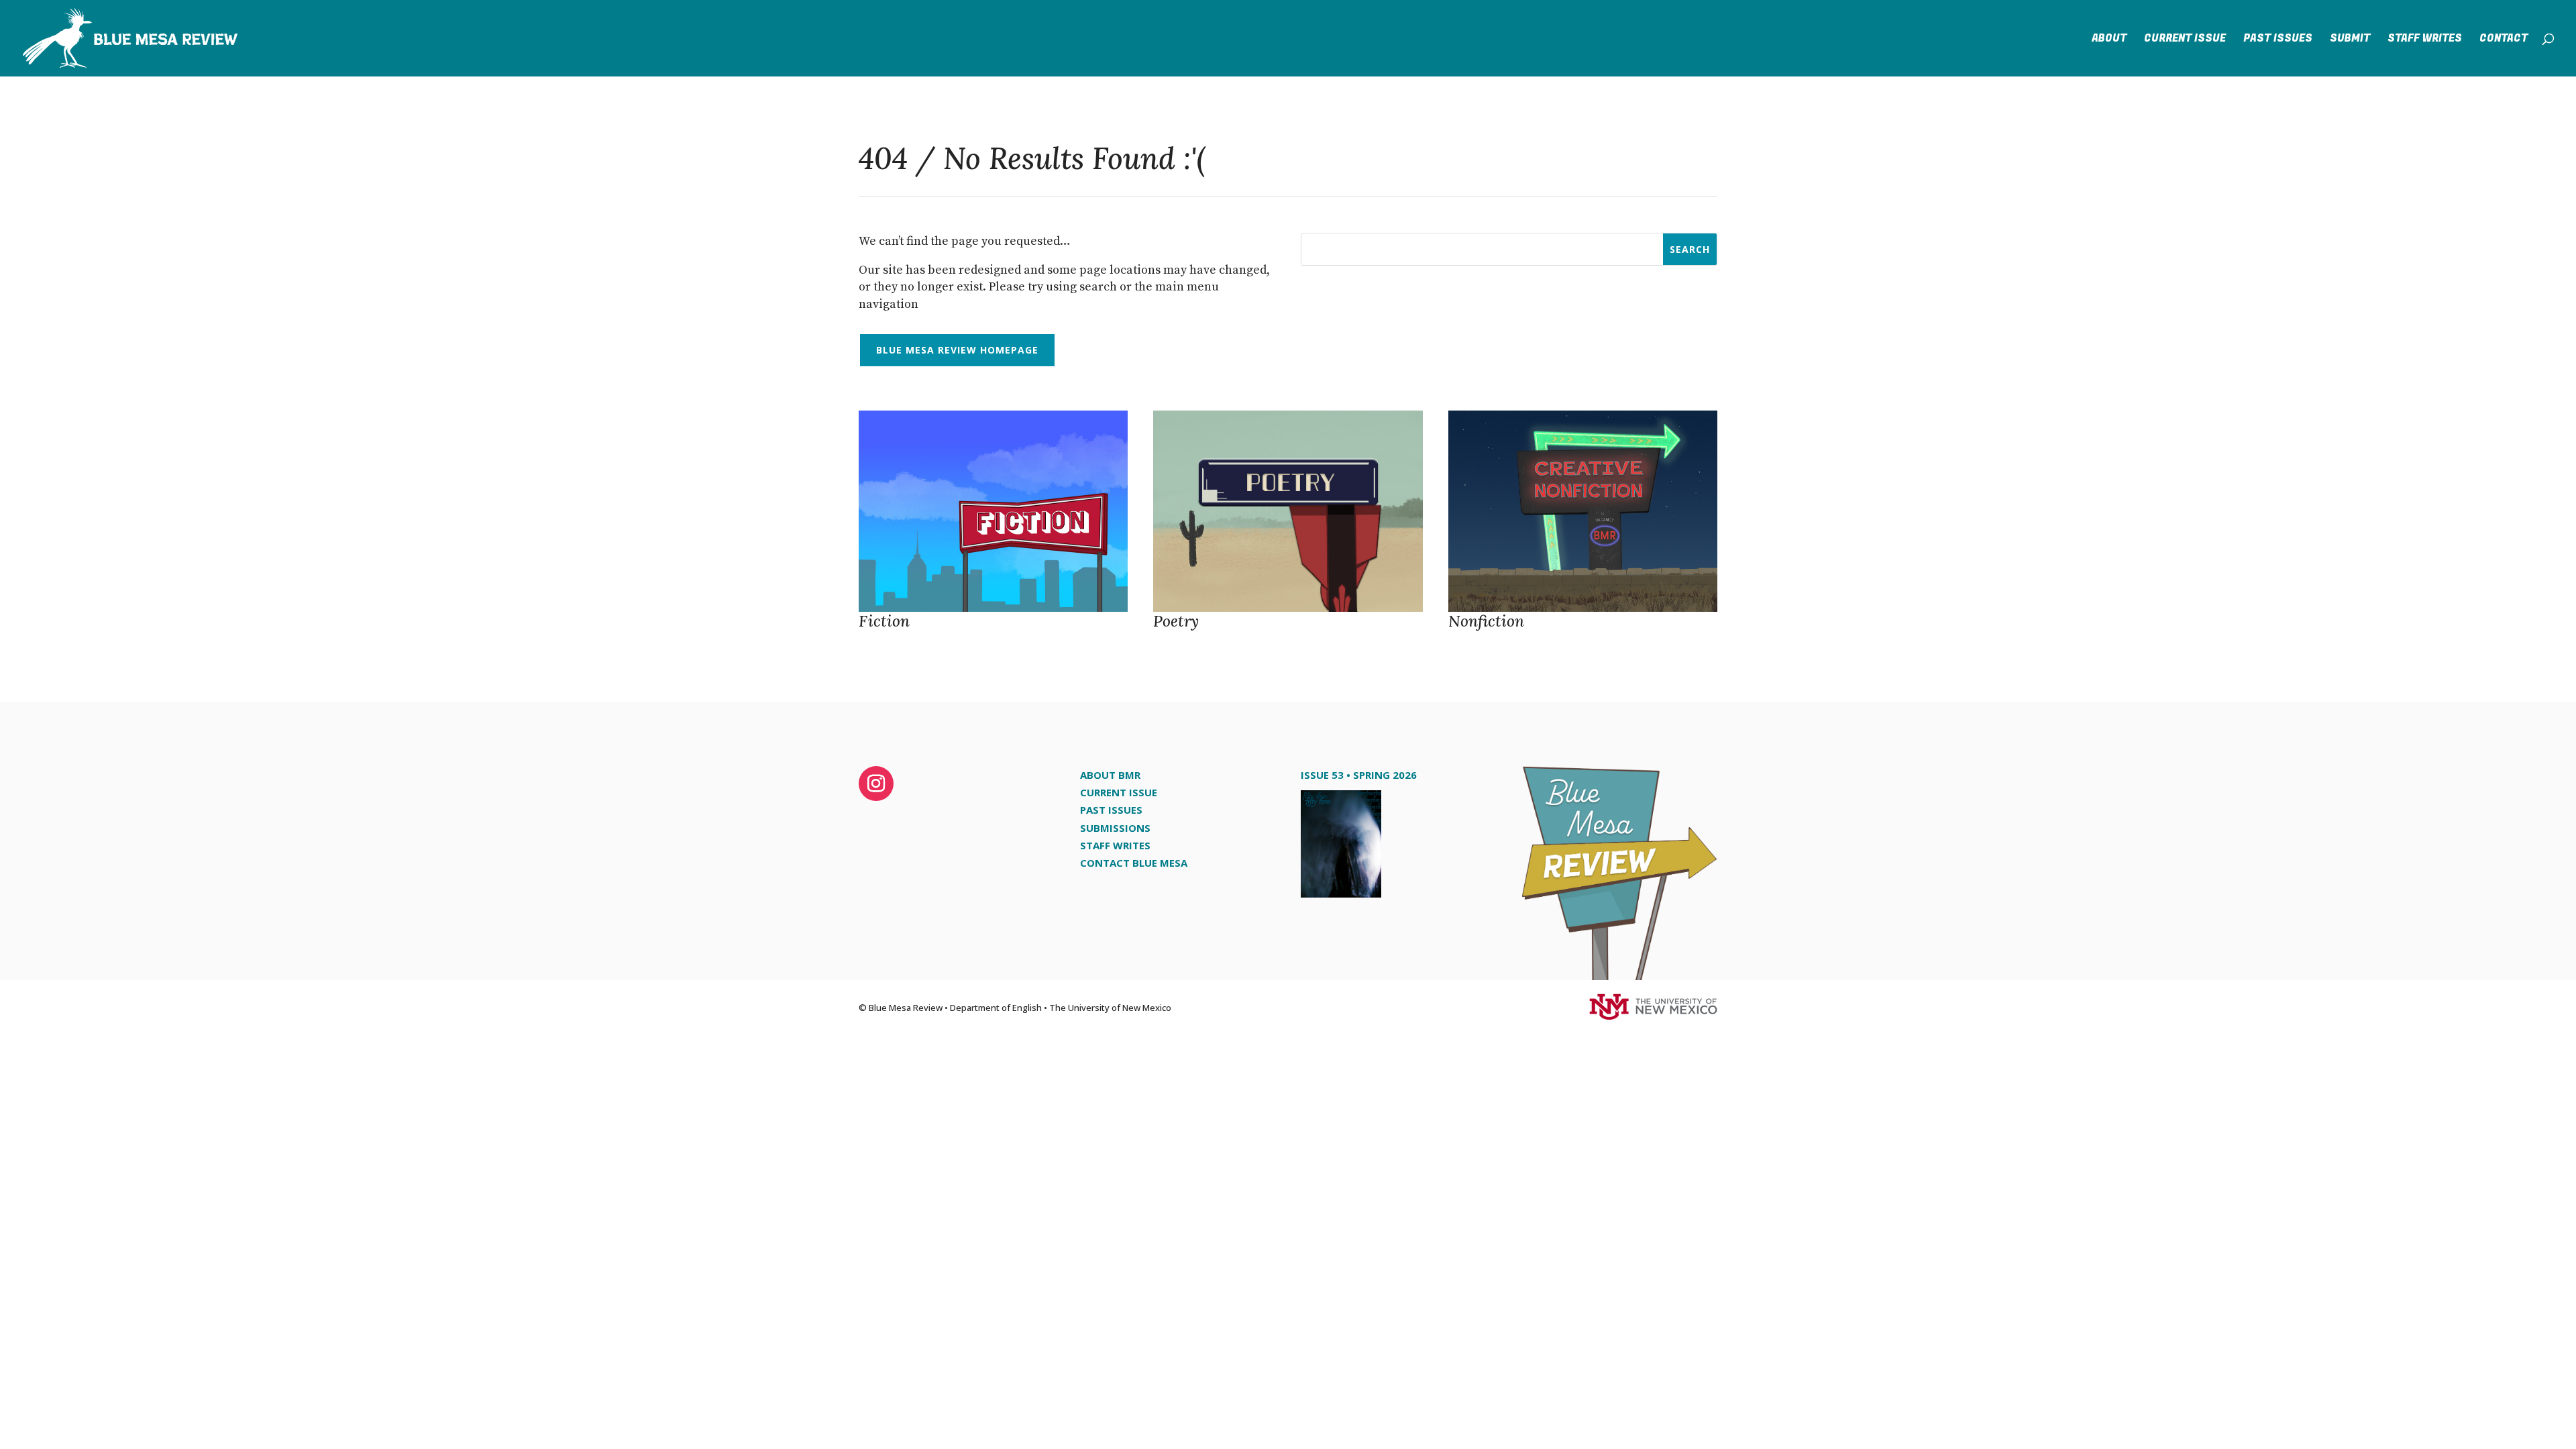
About (2109, 40)
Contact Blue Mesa (1134, 863)
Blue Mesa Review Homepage (957, 350)
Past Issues (2278, 40)
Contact (2504, 40)
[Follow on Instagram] (876, 784)
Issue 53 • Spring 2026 (1359, 775)
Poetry (1176, 621)
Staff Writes (2425, 40)
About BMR (1110, 775)
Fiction (884, 621)
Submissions (1115, 828)
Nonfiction (1486, 621)
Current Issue (2185, 40)
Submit (2350, 40)
